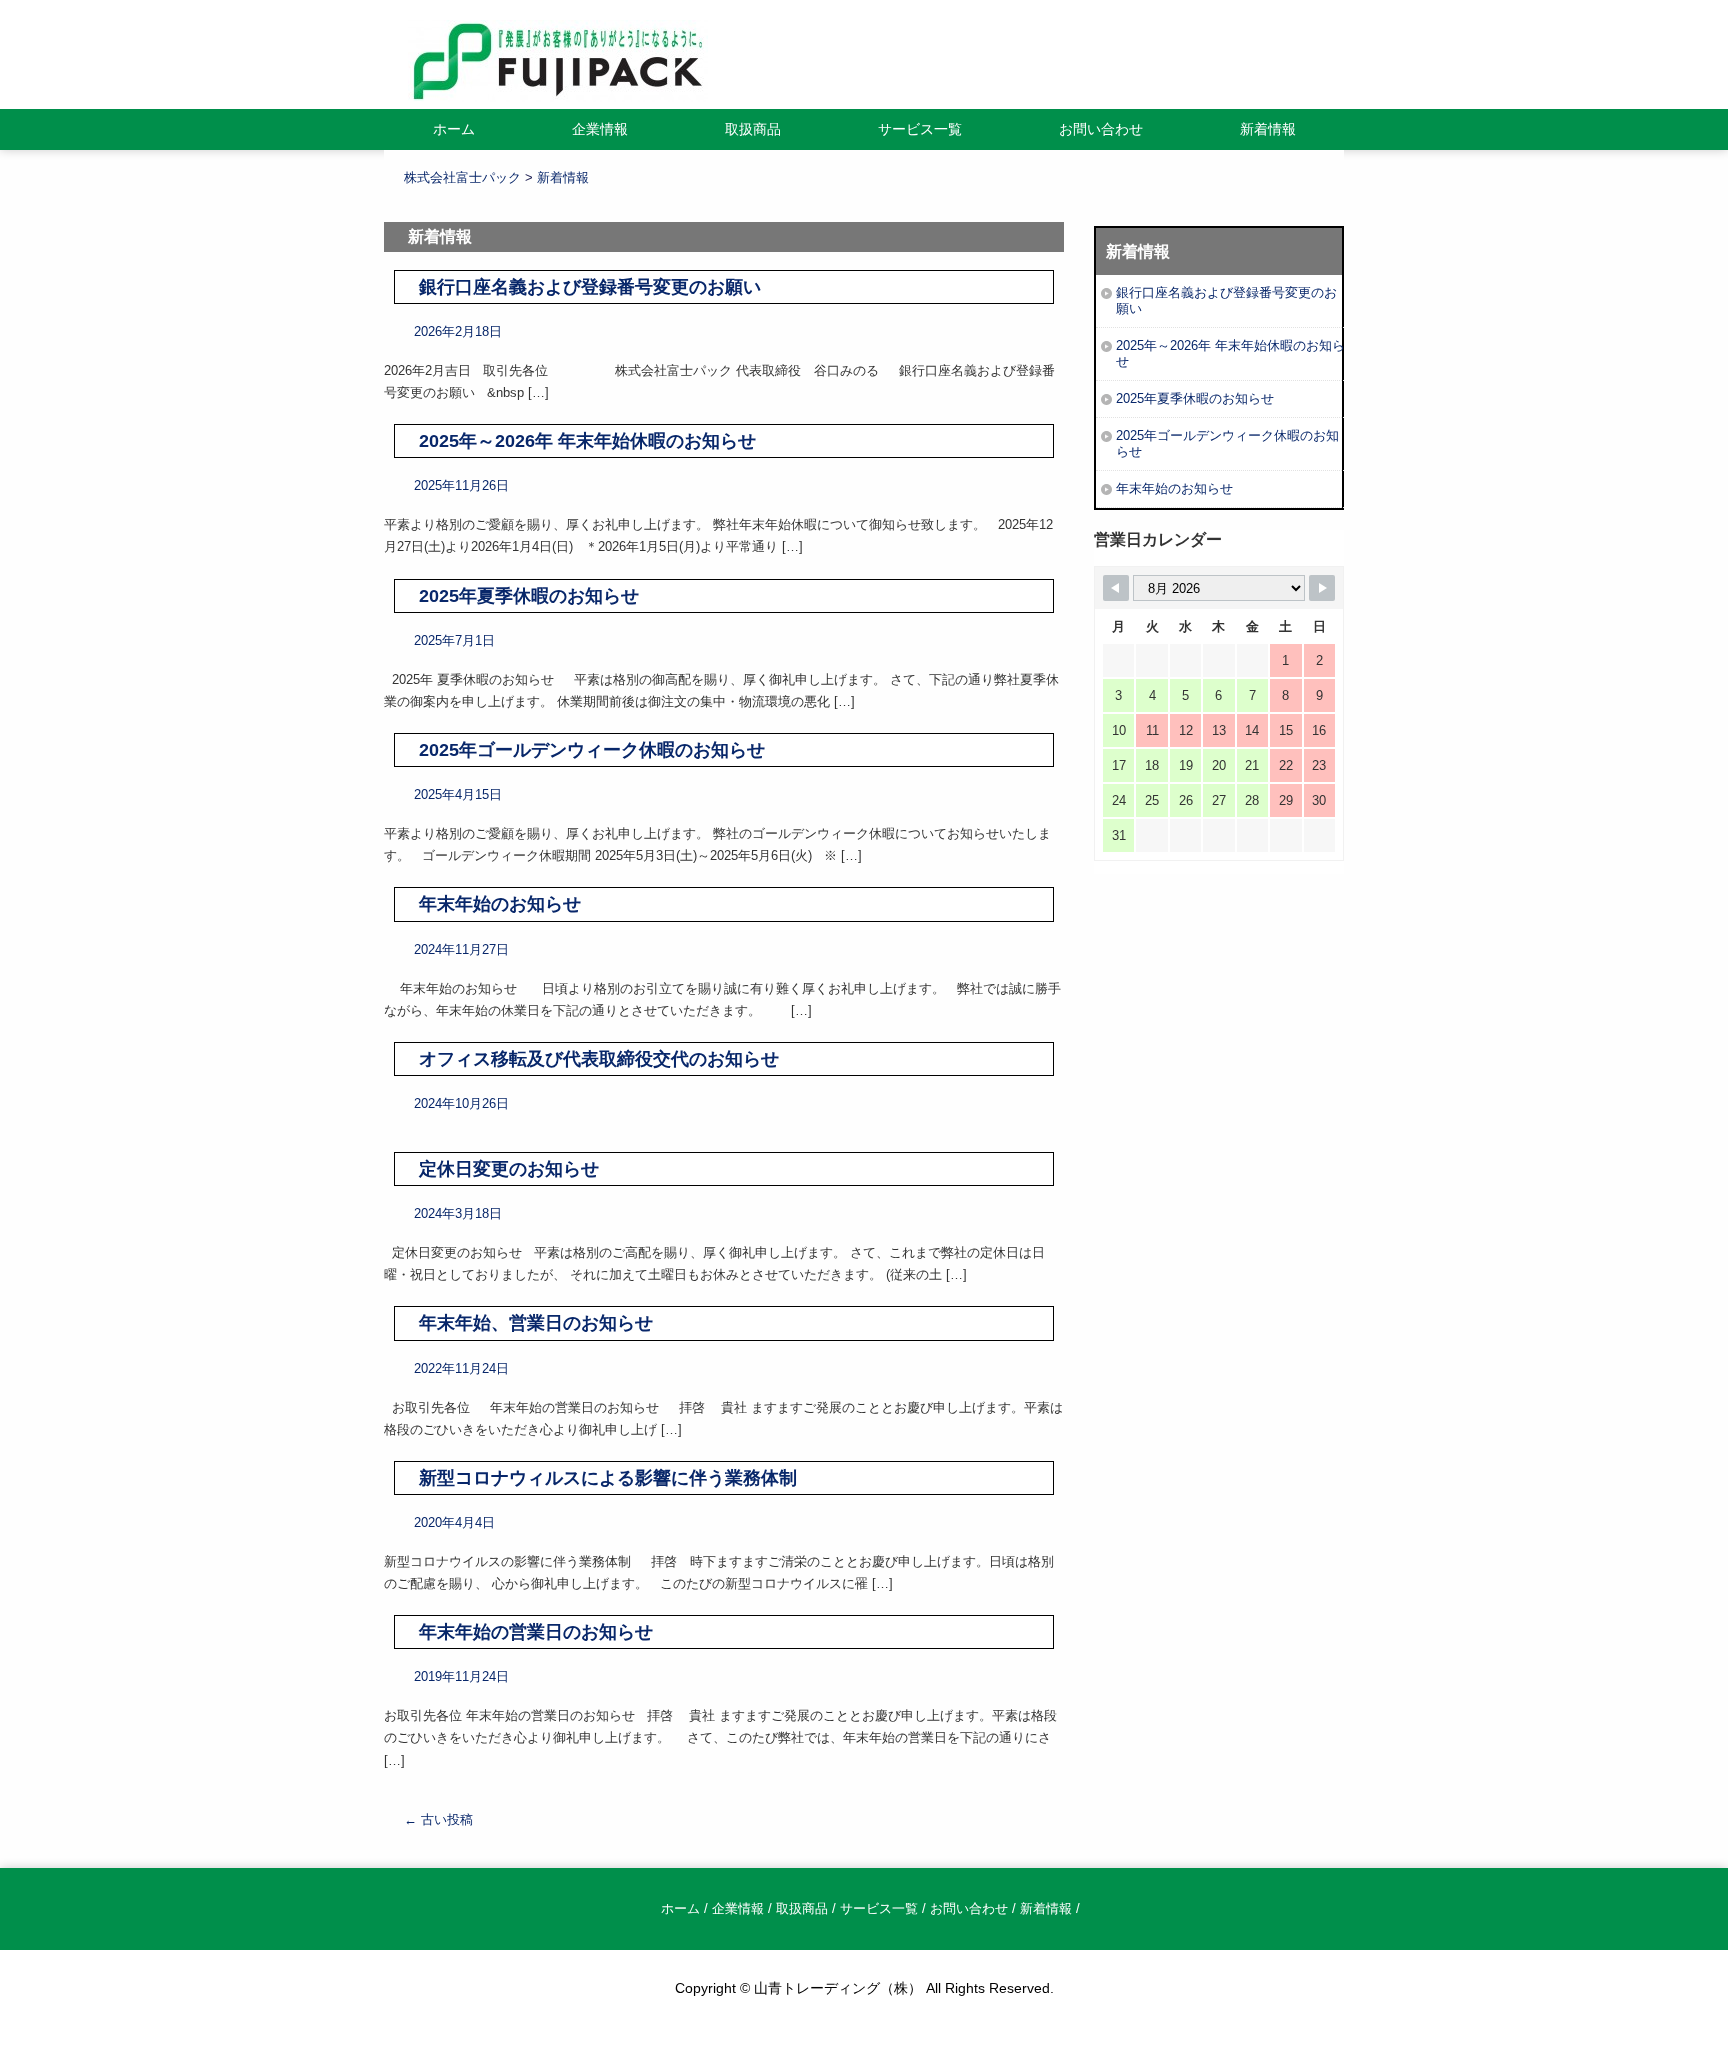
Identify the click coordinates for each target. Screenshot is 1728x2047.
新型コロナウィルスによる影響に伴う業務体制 (608, 1478)
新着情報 (1268, 129)
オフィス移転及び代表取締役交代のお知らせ (599, 1059)
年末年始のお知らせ (500, 904)
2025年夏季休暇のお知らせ (529, 596)
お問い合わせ (1101, 129)
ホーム (454, 129)
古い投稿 (438, 1819)
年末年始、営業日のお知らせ (536, 1323)
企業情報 (600, 129)
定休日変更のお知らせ (509, 1169)
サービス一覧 (920, 129)
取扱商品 (753, 129)
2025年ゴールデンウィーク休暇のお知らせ (592, 750)
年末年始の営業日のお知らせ (536, 1632)
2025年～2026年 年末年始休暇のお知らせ (587, 441)
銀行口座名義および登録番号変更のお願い (590, 287)
